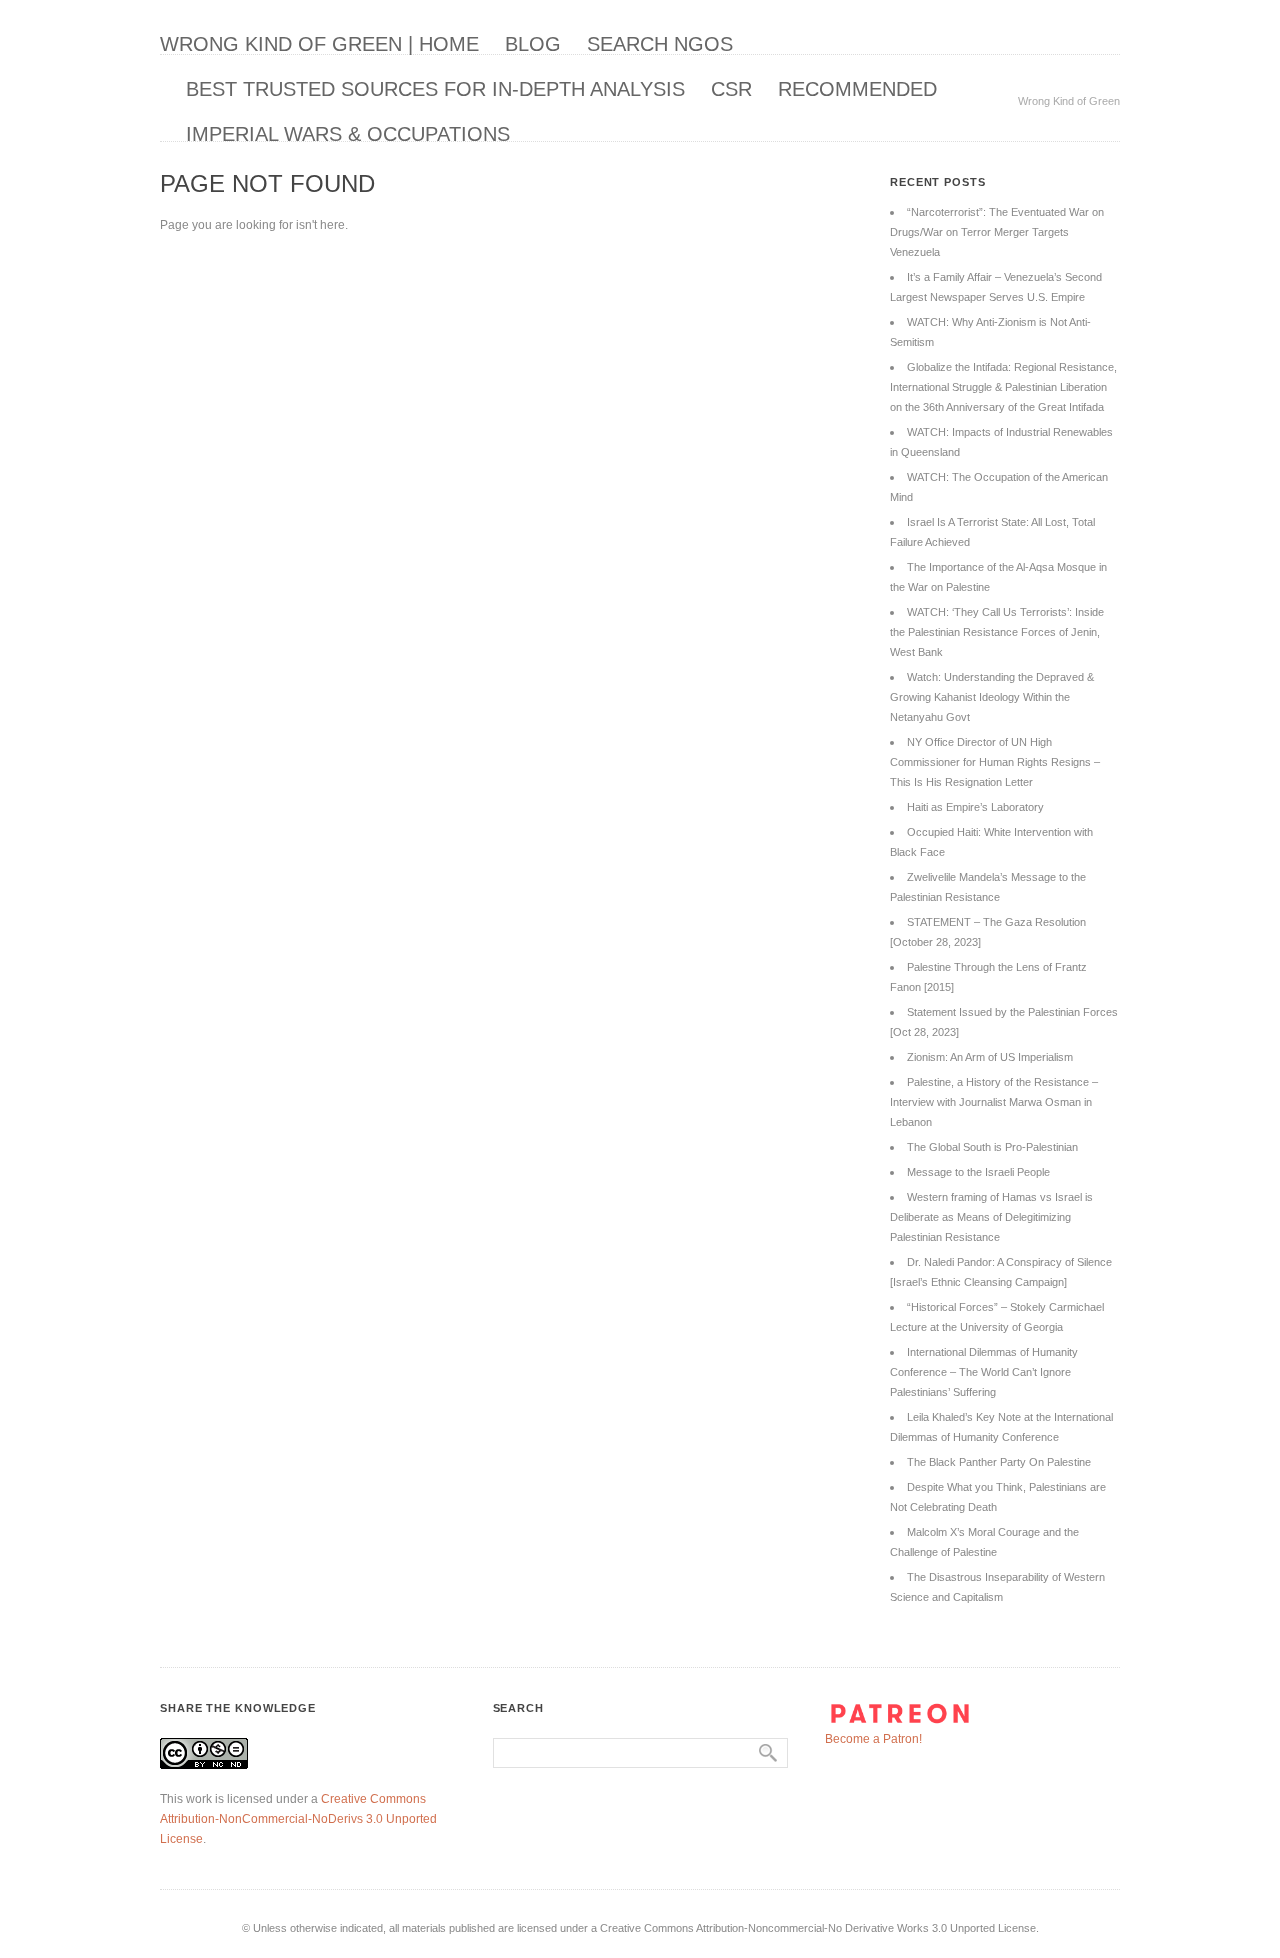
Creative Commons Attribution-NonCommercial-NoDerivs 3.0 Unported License (298, 1819)
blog (533, 44)
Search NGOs (660, 44)
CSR (731, 89)
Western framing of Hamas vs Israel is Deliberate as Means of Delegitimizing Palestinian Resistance (991, 1217)
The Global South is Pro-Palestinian (992, 1147)
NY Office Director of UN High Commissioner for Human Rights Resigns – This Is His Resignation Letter (995, 762)
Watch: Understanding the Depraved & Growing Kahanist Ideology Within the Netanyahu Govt (992, 697)
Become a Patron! (873, 1739)
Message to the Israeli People (978, 1172)
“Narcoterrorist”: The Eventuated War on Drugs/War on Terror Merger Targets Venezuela (997, 232)
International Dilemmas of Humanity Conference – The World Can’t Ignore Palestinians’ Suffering (984, 1372)
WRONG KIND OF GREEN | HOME (319, 44)
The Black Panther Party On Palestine (999, 1462)
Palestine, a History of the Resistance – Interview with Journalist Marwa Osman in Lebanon (994, 1102)
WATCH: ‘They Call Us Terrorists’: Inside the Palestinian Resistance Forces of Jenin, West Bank (997, 632)
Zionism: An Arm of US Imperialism (990, 1057)
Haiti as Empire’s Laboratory (975, 807)
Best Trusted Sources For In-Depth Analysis (435, 89)
